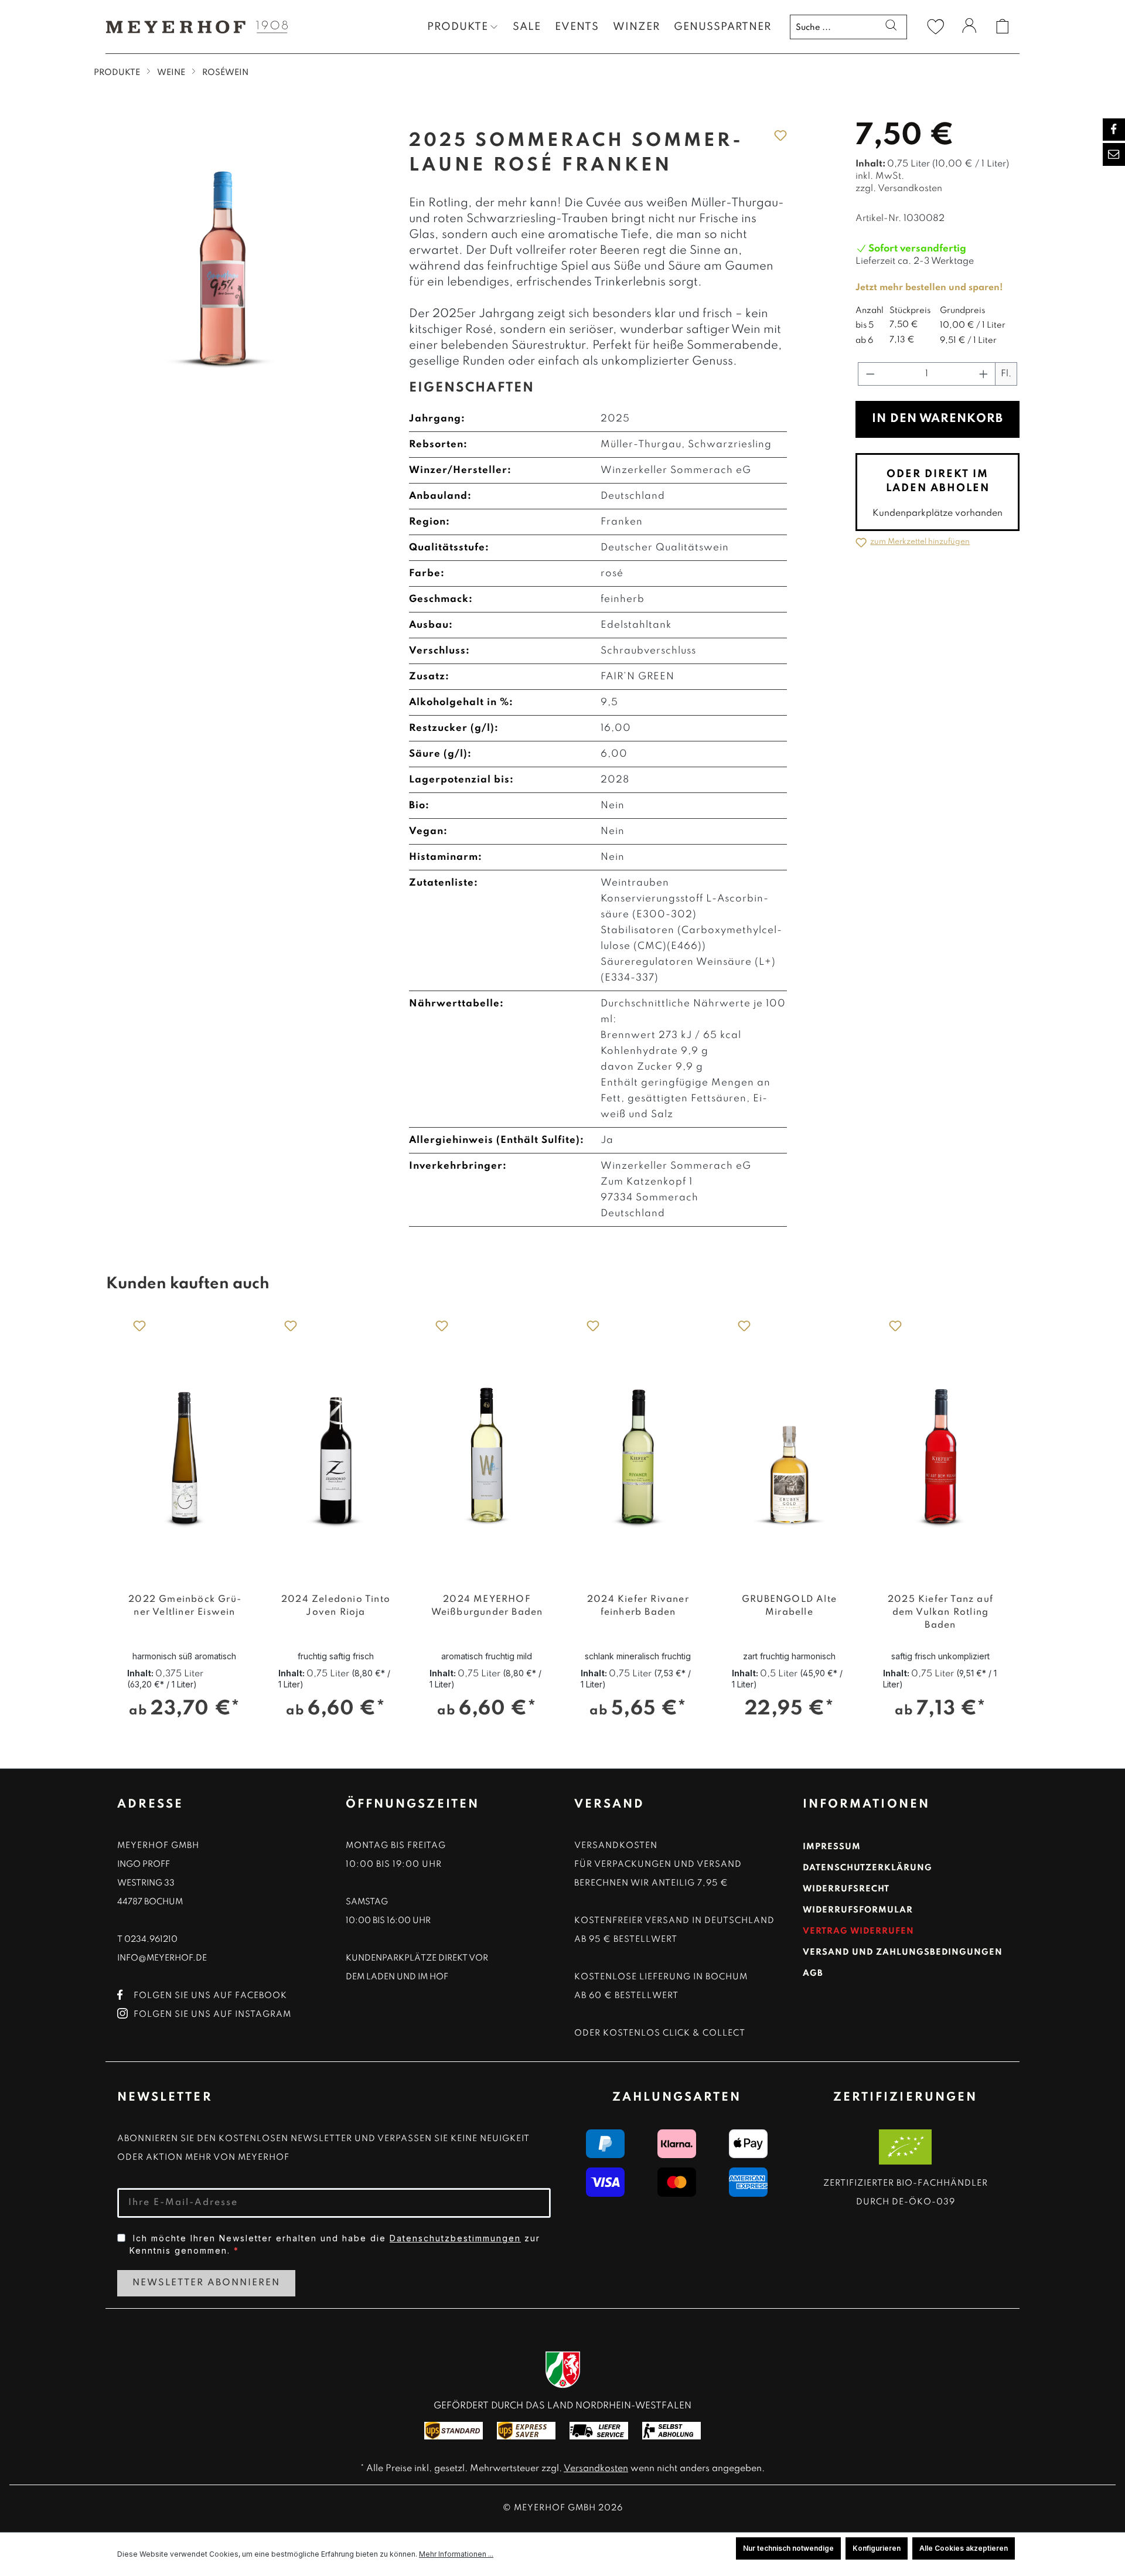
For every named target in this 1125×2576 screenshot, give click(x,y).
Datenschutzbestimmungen (455, 2238)
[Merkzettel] (936, 26)
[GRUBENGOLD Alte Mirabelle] (789, 1444)
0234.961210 (151, 1939)
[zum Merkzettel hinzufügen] (780, 135)
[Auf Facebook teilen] (1114, 130)
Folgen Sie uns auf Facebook (210, 1996)
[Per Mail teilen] (1114, 154)
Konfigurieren (877, 2548)
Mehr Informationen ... (456, 2554)
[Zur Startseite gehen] (193, 27)
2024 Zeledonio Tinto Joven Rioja (336, 1606)
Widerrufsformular (858, 1910)
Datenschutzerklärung (867, 1868)
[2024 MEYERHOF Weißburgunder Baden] (487, 1444)
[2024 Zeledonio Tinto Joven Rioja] (336, 1444)
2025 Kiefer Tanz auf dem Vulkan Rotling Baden (940, 1612)
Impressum (832, 1847)
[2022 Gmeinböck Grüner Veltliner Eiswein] (185, 1444)
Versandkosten (596, 2469)
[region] (562, 1522)
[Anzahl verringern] (870, 374)
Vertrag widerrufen (858, 1931)
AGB (813, 1973)
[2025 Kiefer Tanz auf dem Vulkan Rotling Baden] (940, 1444)
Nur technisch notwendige (788, 2548)
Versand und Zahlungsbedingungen (903, 1952)
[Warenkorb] (1003, 26)
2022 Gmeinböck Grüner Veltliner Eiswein (185, 1606)
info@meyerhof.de (162, 1958)
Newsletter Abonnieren (206, 2283)
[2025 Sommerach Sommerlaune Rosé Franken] (222, 249)
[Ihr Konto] (969, 28)
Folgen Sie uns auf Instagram (212, 2014)
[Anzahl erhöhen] (984, 374)
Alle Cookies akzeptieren (964, 2548)
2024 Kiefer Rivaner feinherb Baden (638, 1606)
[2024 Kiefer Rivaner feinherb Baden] (638, 1444)
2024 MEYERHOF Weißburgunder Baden (487, 1606)
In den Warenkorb (937, 419)
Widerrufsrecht (846, 1889)
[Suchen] (891, 27)
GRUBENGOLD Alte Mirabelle (789, 1606)
